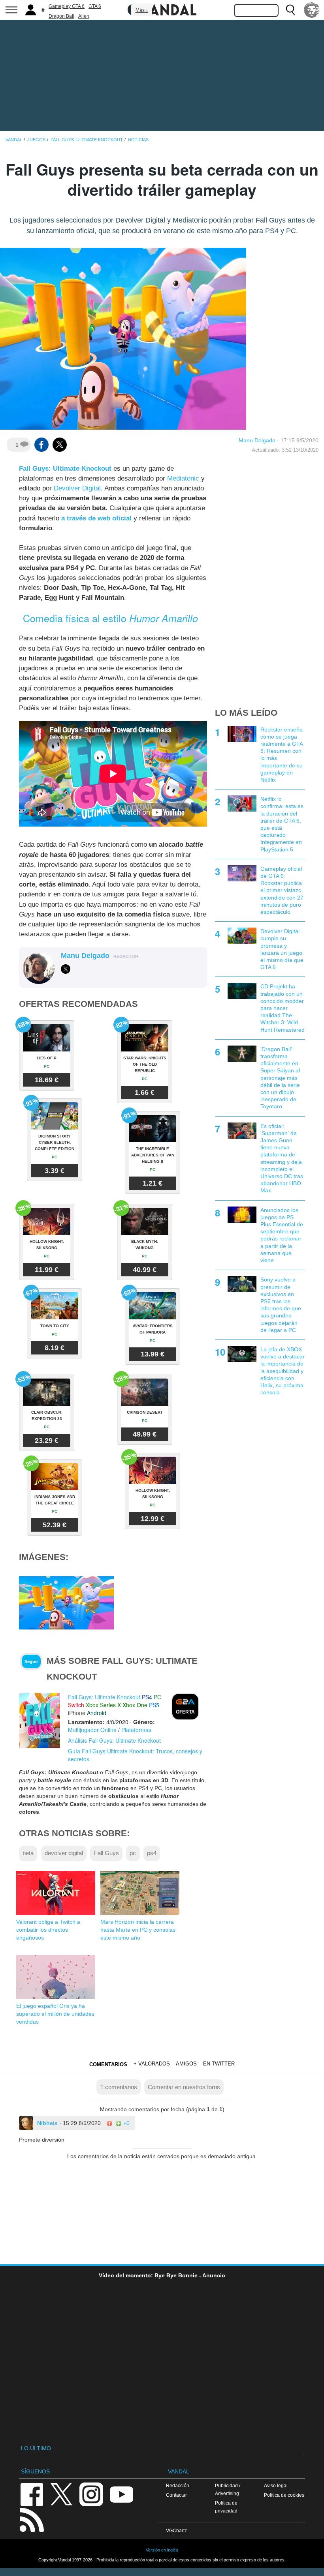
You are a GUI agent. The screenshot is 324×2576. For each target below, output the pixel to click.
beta (28, 1853)
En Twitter (219, 2064)
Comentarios (108, 2064)
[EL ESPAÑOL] (312, 10)
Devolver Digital (77, 488)
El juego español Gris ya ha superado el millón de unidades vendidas (55, 2014)
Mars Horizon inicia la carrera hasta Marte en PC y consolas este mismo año (138, 1930)
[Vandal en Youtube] (121, 2494)
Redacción (178, 2485)
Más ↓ (142, 10)
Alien (84, 16)
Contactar (176, 2495)
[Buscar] (290, 10)
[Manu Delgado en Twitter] (66, 969)
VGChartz (176, 2530)
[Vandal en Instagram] (91, 2494)
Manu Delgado (257, 440)
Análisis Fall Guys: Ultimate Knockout (114, 1740)
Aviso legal (276, 2485)
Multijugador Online (92, 1730)
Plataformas (136, 1730)
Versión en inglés (162, 2550)
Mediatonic (183, 478)
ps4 (152, 1853)
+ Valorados (152, 2064)
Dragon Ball (61, 16)
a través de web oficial (96, 518)
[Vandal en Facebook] (32, 2494)
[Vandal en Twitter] (62, 2494)
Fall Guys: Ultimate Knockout (65, 469)
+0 (126, 2123)
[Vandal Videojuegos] (162, 9)
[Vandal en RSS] (32, 2519)
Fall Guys (106, 1853)
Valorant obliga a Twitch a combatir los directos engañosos (48, 1930)
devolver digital (64, 1853)
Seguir (31, 1661)
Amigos (186, 2064)
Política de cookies (284, 2495)
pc (133, 1853)
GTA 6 (95, 6)
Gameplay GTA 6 (67, 6)
